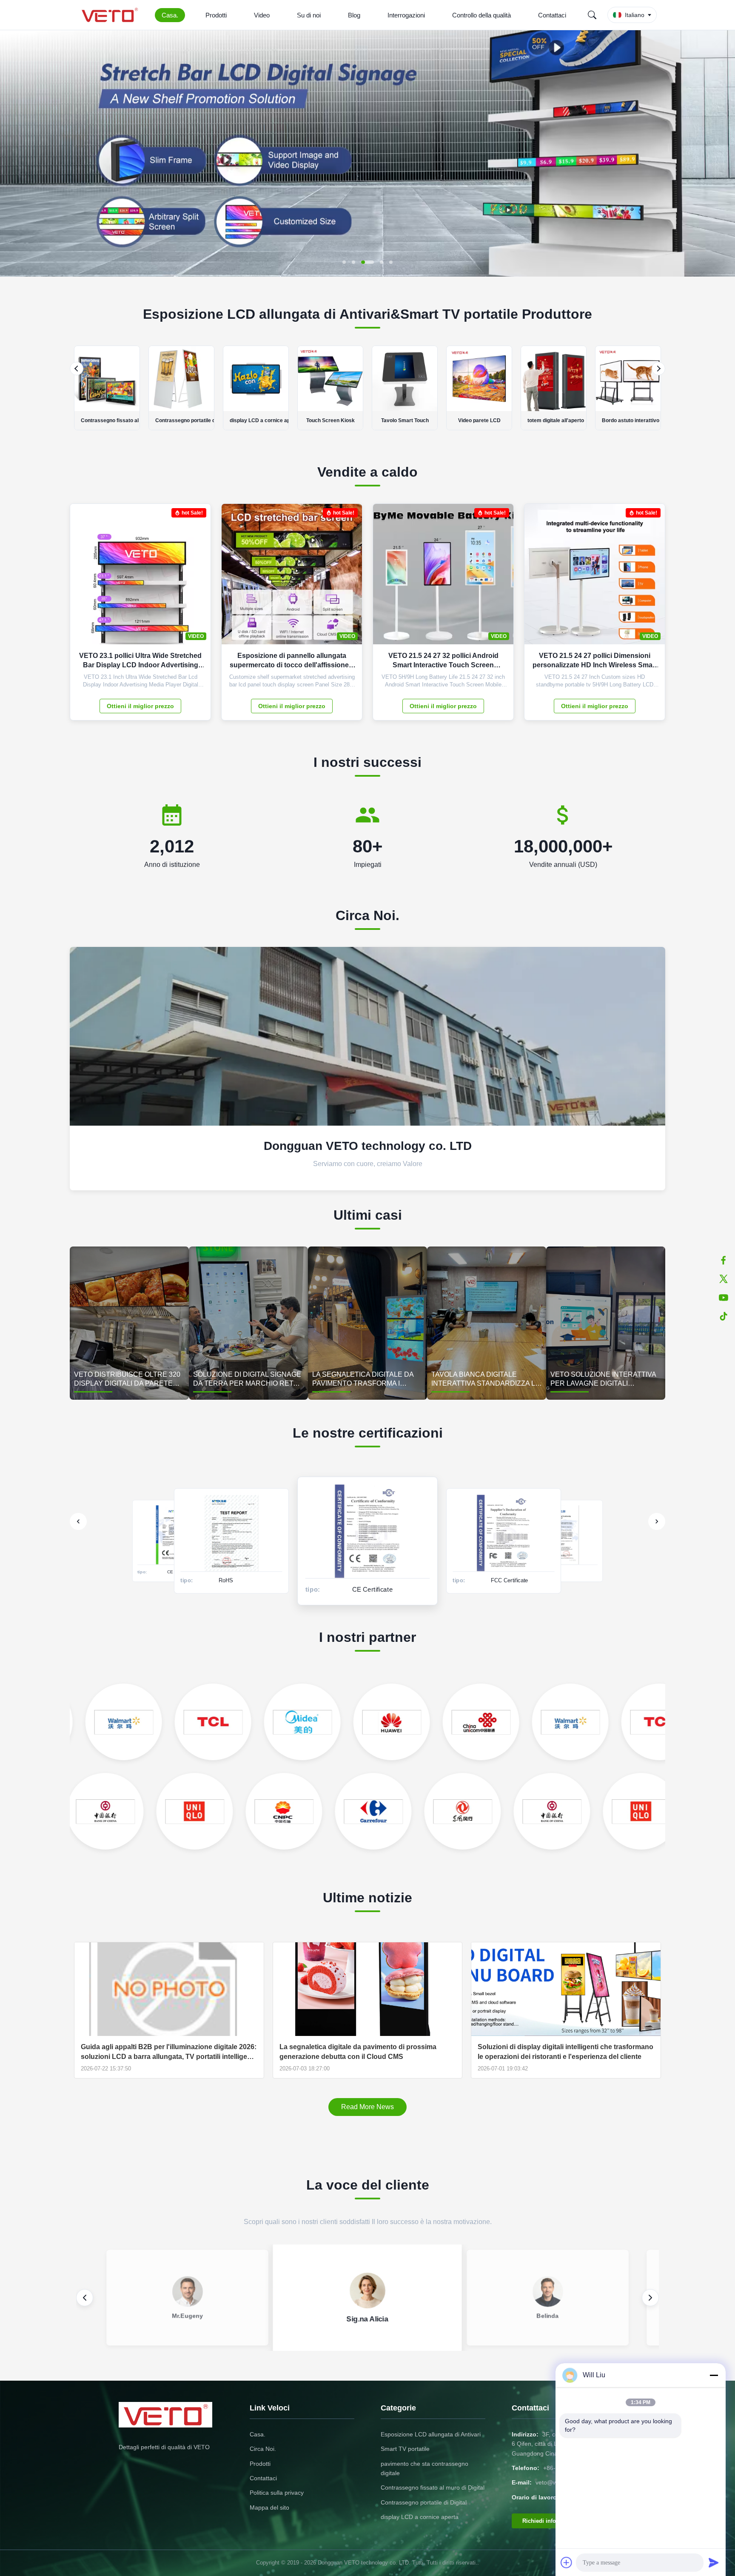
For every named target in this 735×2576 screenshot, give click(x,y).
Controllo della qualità (481, 15)
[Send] (714, 2562)
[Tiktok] (724, 1316)
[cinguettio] (724, 1279)
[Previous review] (85, 2298)
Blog (354, 15)
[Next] (658, 369)
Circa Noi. (263, 2449)
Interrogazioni (406, 15)
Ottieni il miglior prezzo (140, 706)
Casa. (170, 15)
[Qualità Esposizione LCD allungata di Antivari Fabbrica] (367, 274)
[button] (14, 153)
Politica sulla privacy (277, 2493)
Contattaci (552, 15)
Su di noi (309, 15)
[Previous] (77, 369)
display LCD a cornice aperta (420, 2517)
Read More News (367, 2107)
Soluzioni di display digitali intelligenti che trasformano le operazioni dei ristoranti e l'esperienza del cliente (565, 2051)
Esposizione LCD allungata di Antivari (431, 2434)
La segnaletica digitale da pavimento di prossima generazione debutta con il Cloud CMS (358, 2051)
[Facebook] (724, 1260)
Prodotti (216, 15)
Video (262, 15)
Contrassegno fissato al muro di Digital (433, 2487)
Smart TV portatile (405, 2449)
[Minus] (714, 2375)
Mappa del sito (269, 2507)
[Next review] (650, 2298)
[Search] (592, 15)
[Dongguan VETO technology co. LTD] (111, 15)
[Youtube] (724, 1298)
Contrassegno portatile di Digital (424, 2502)
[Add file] (567, 2562)
